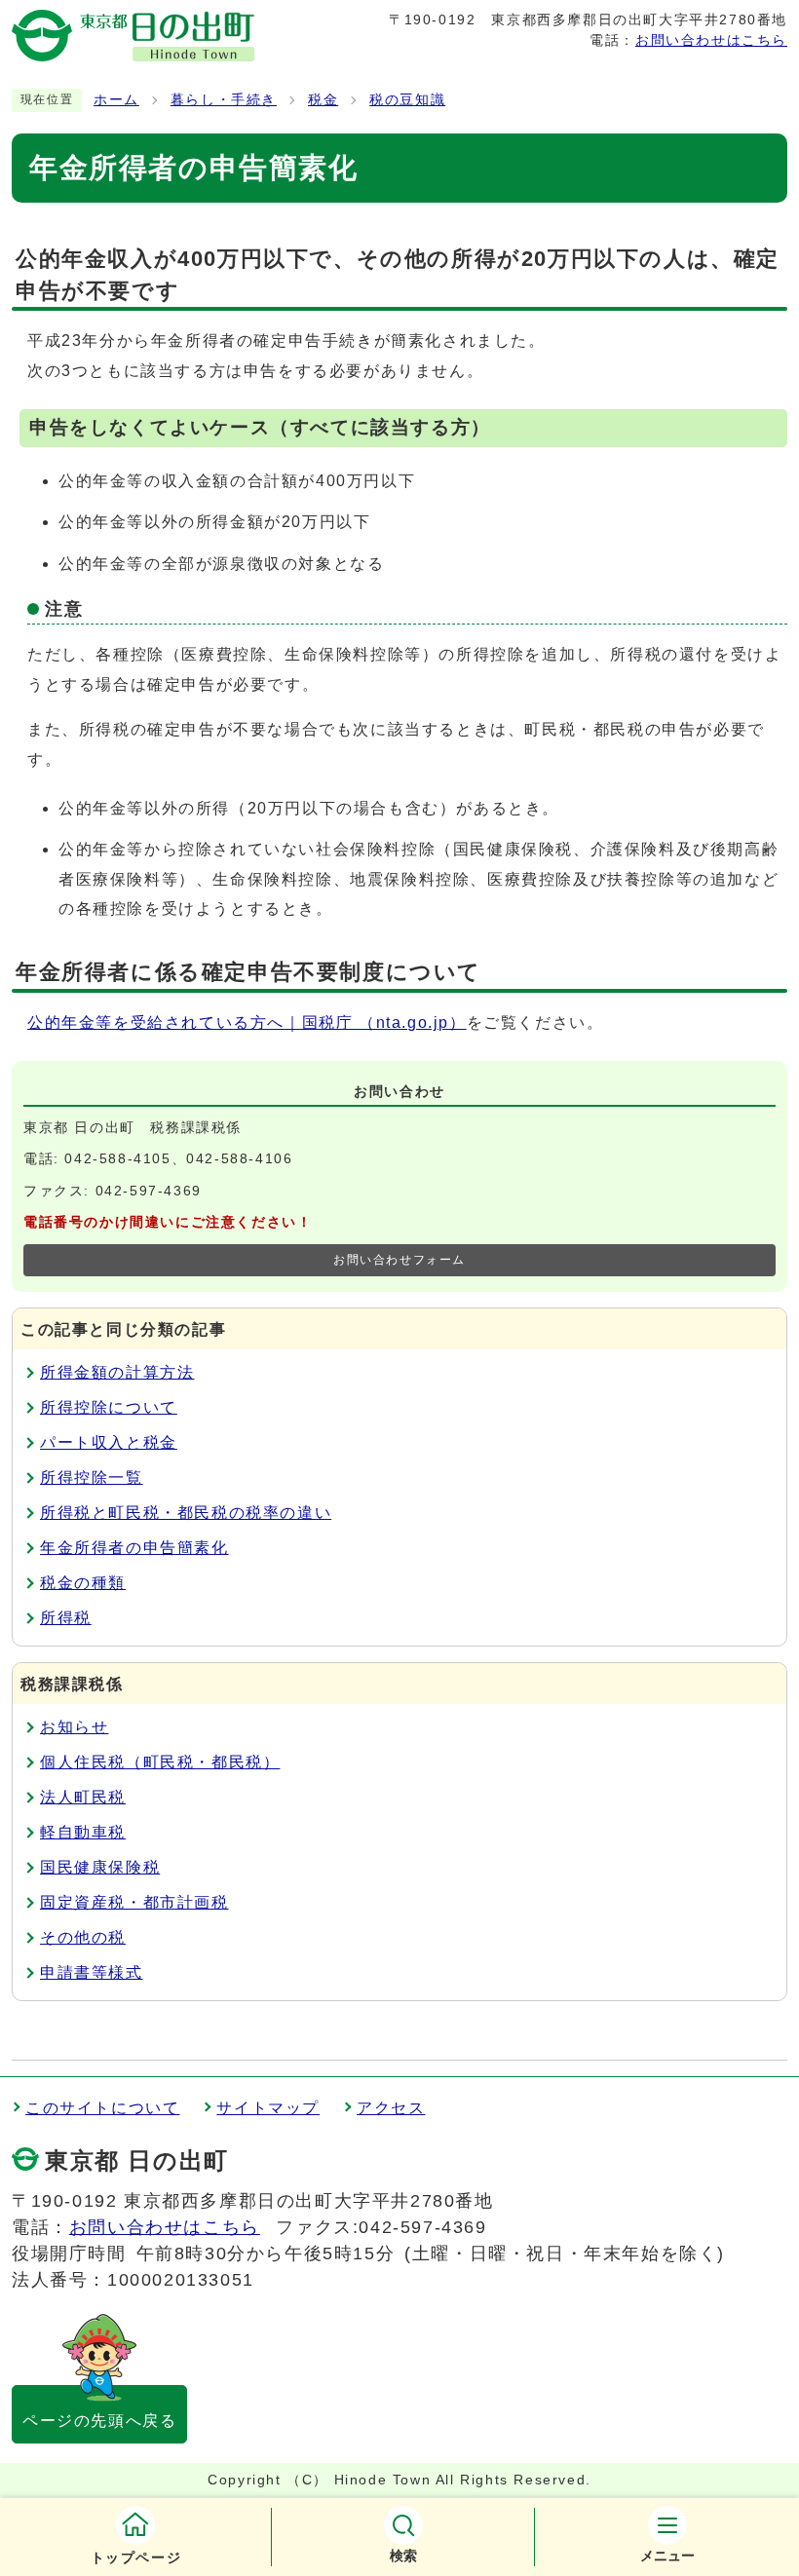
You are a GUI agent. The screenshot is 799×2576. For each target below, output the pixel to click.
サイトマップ (268, 2108)
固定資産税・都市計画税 (134, 1902)
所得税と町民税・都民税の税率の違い (186, 1513)
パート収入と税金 (109, 1442)
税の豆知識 (407, 100)
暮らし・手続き (224, 100)
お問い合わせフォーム (399, 1260)
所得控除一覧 (92, 1477)
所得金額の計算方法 (117, 1372)
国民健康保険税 (100, 1867)
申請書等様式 (92, 1972)
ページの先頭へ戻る (99, 2421)
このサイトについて (102, 2108)
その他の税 (83, 1937)
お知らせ (74, 1727)
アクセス (391, 2108)
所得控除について (109, 1407)
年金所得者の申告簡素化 (134, 1548)
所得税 (66, 1618)
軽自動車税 (83, 1832)
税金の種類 (83, 1583)
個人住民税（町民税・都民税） (160, 1762)
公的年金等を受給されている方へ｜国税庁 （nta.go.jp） (247, 1023)
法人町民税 (83, 1797)
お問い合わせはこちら (711, 40)
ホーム (116, 100)
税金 (323, 100)
